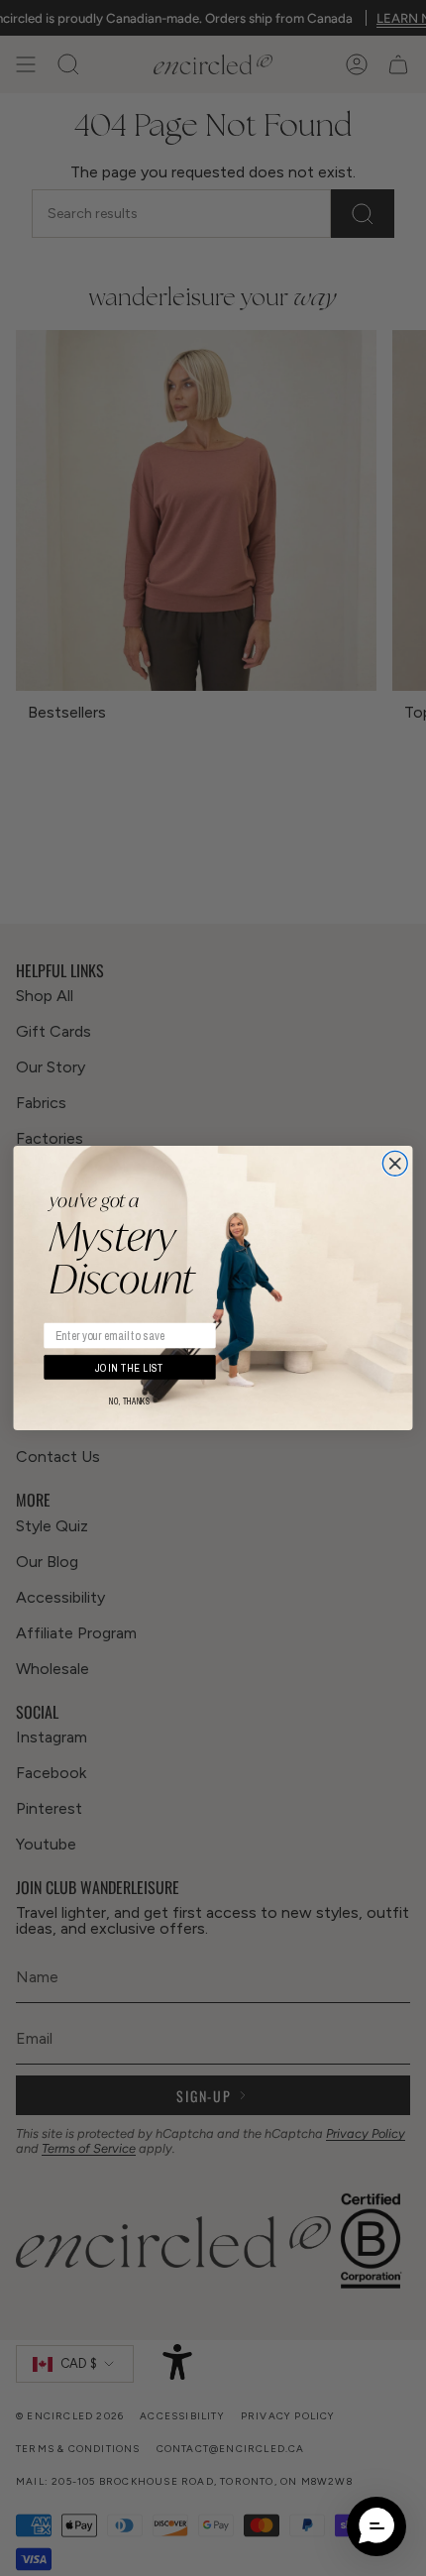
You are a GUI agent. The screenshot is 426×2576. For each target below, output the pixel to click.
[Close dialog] (395, 1163)
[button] (376, 2526)
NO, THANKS (130, 1401)
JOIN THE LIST (130, 1367)
